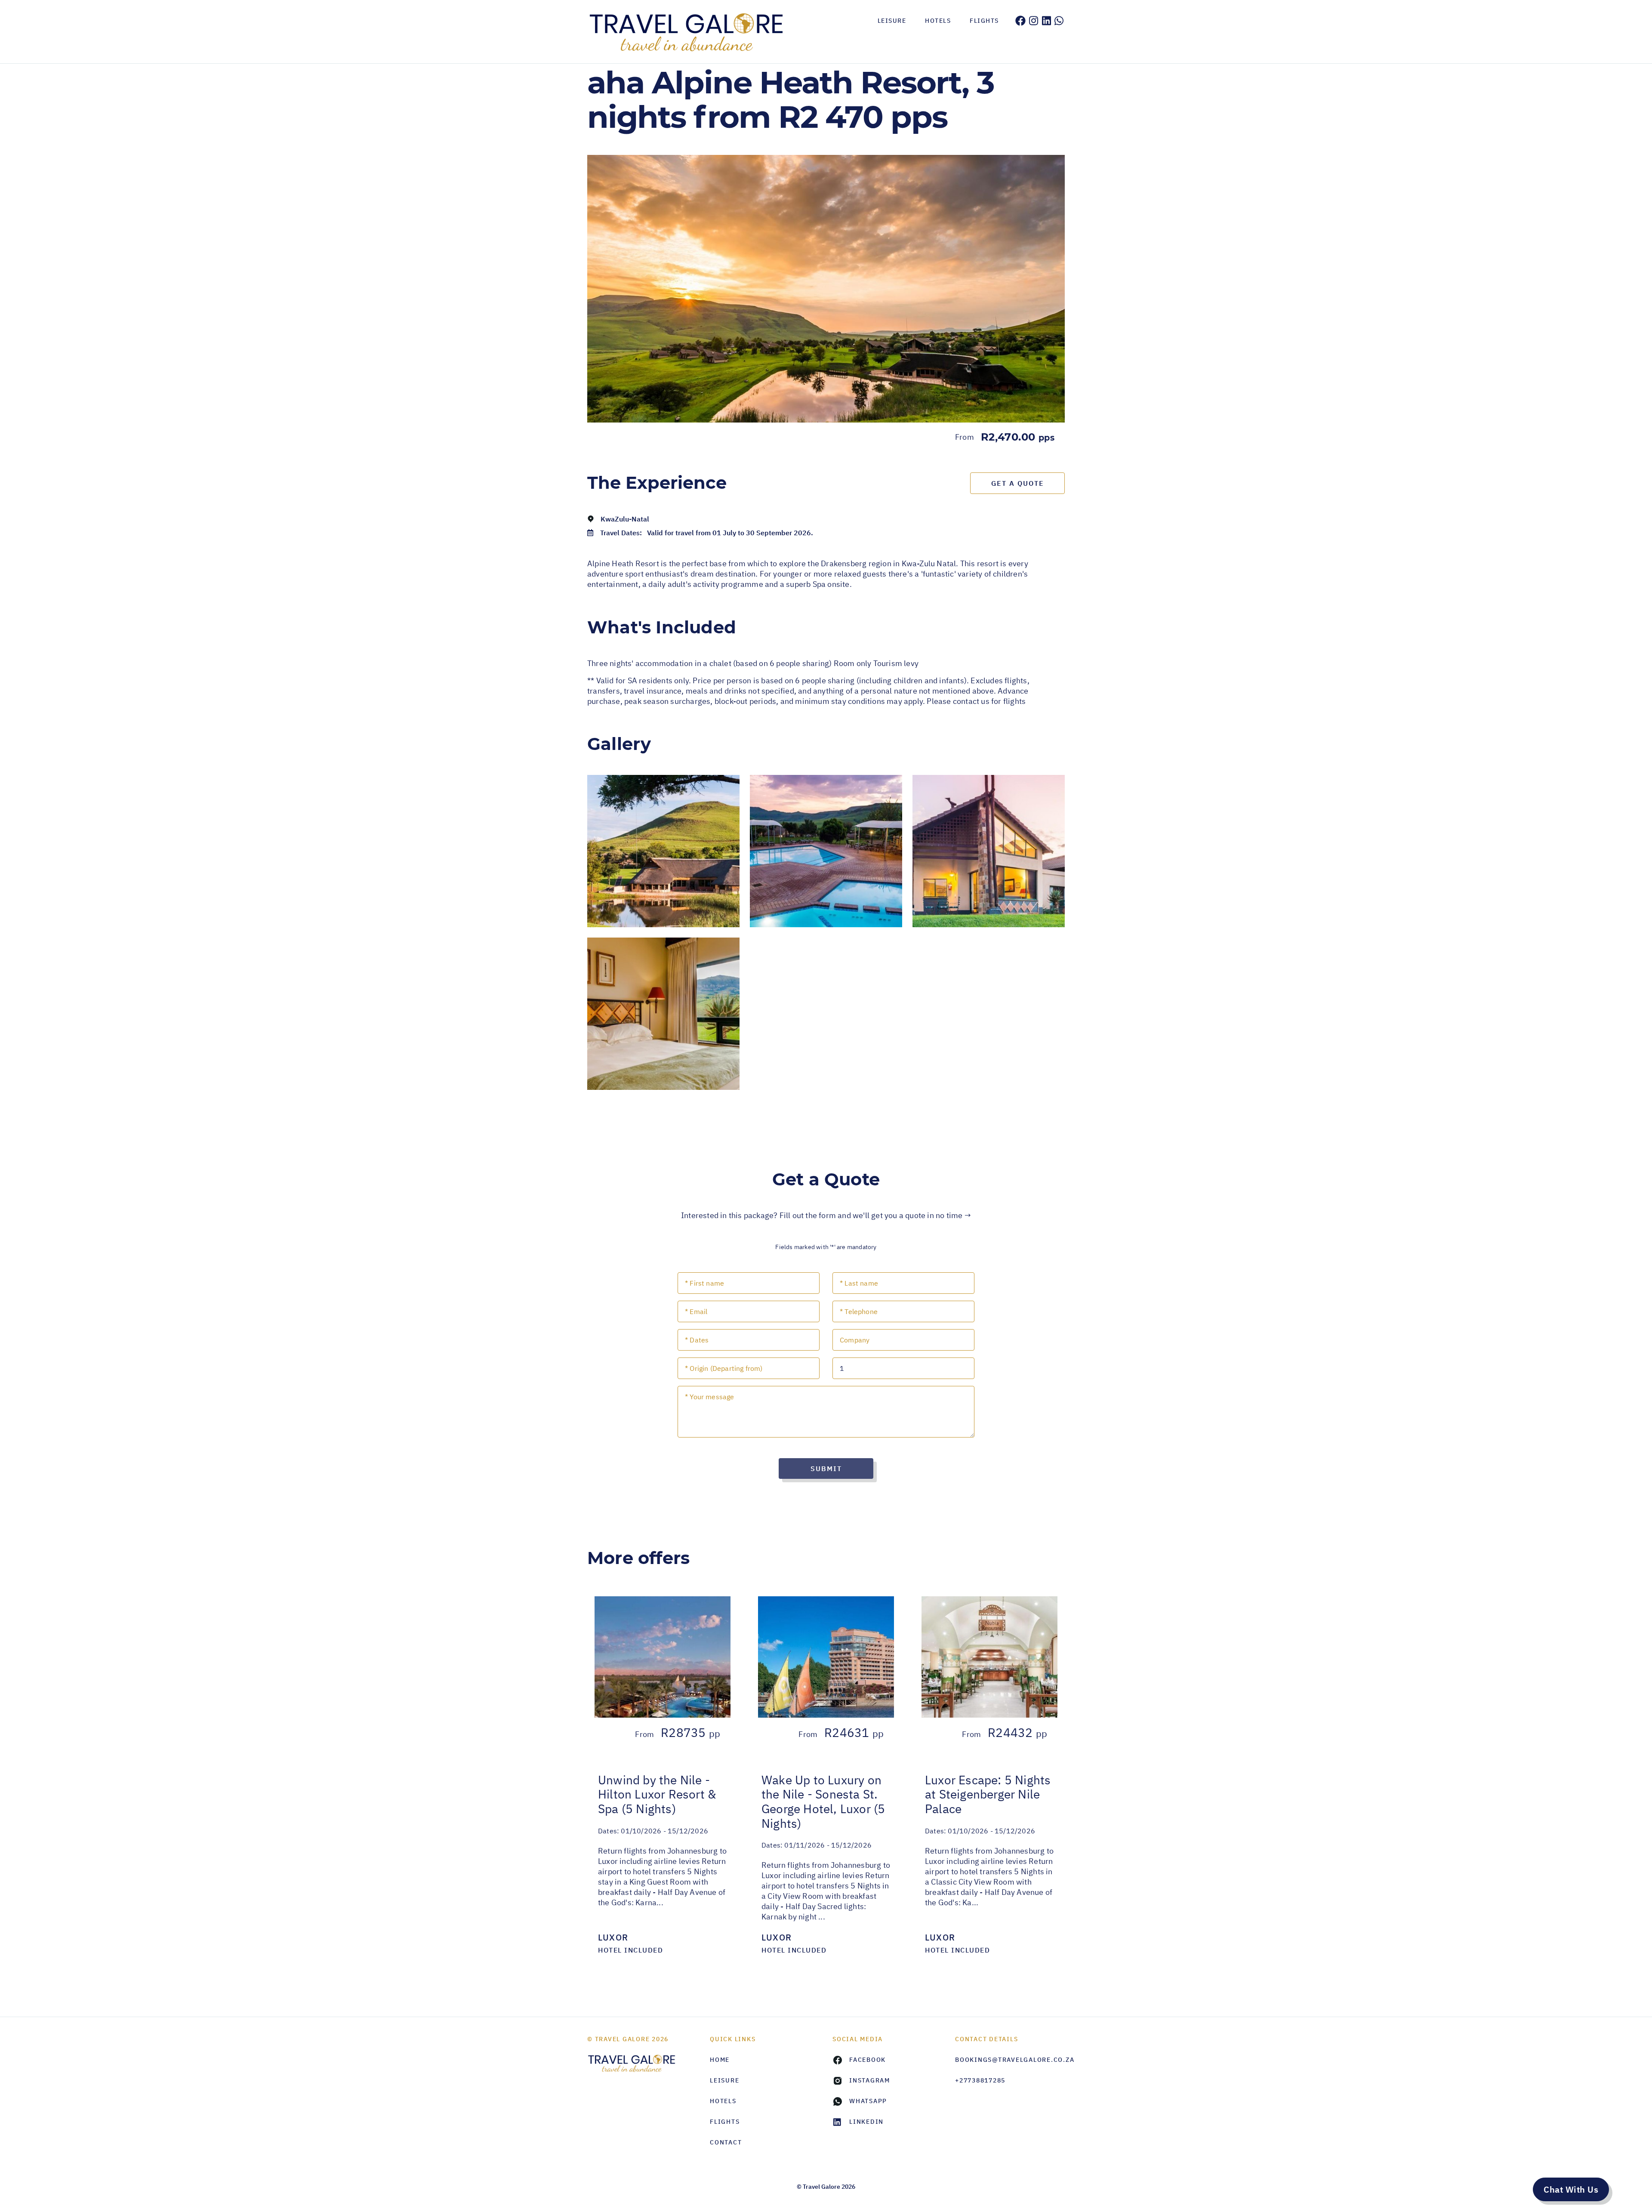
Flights (984, 21)
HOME (720, 2060)
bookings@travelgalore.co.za (1010, 2060)
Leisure (892, 21)
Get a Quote (1018, 483)
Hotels (938, 21)
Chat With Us (1571, 2189)
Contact (726, 2142)
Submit (826, 1468)
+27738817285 (980, 2080)
